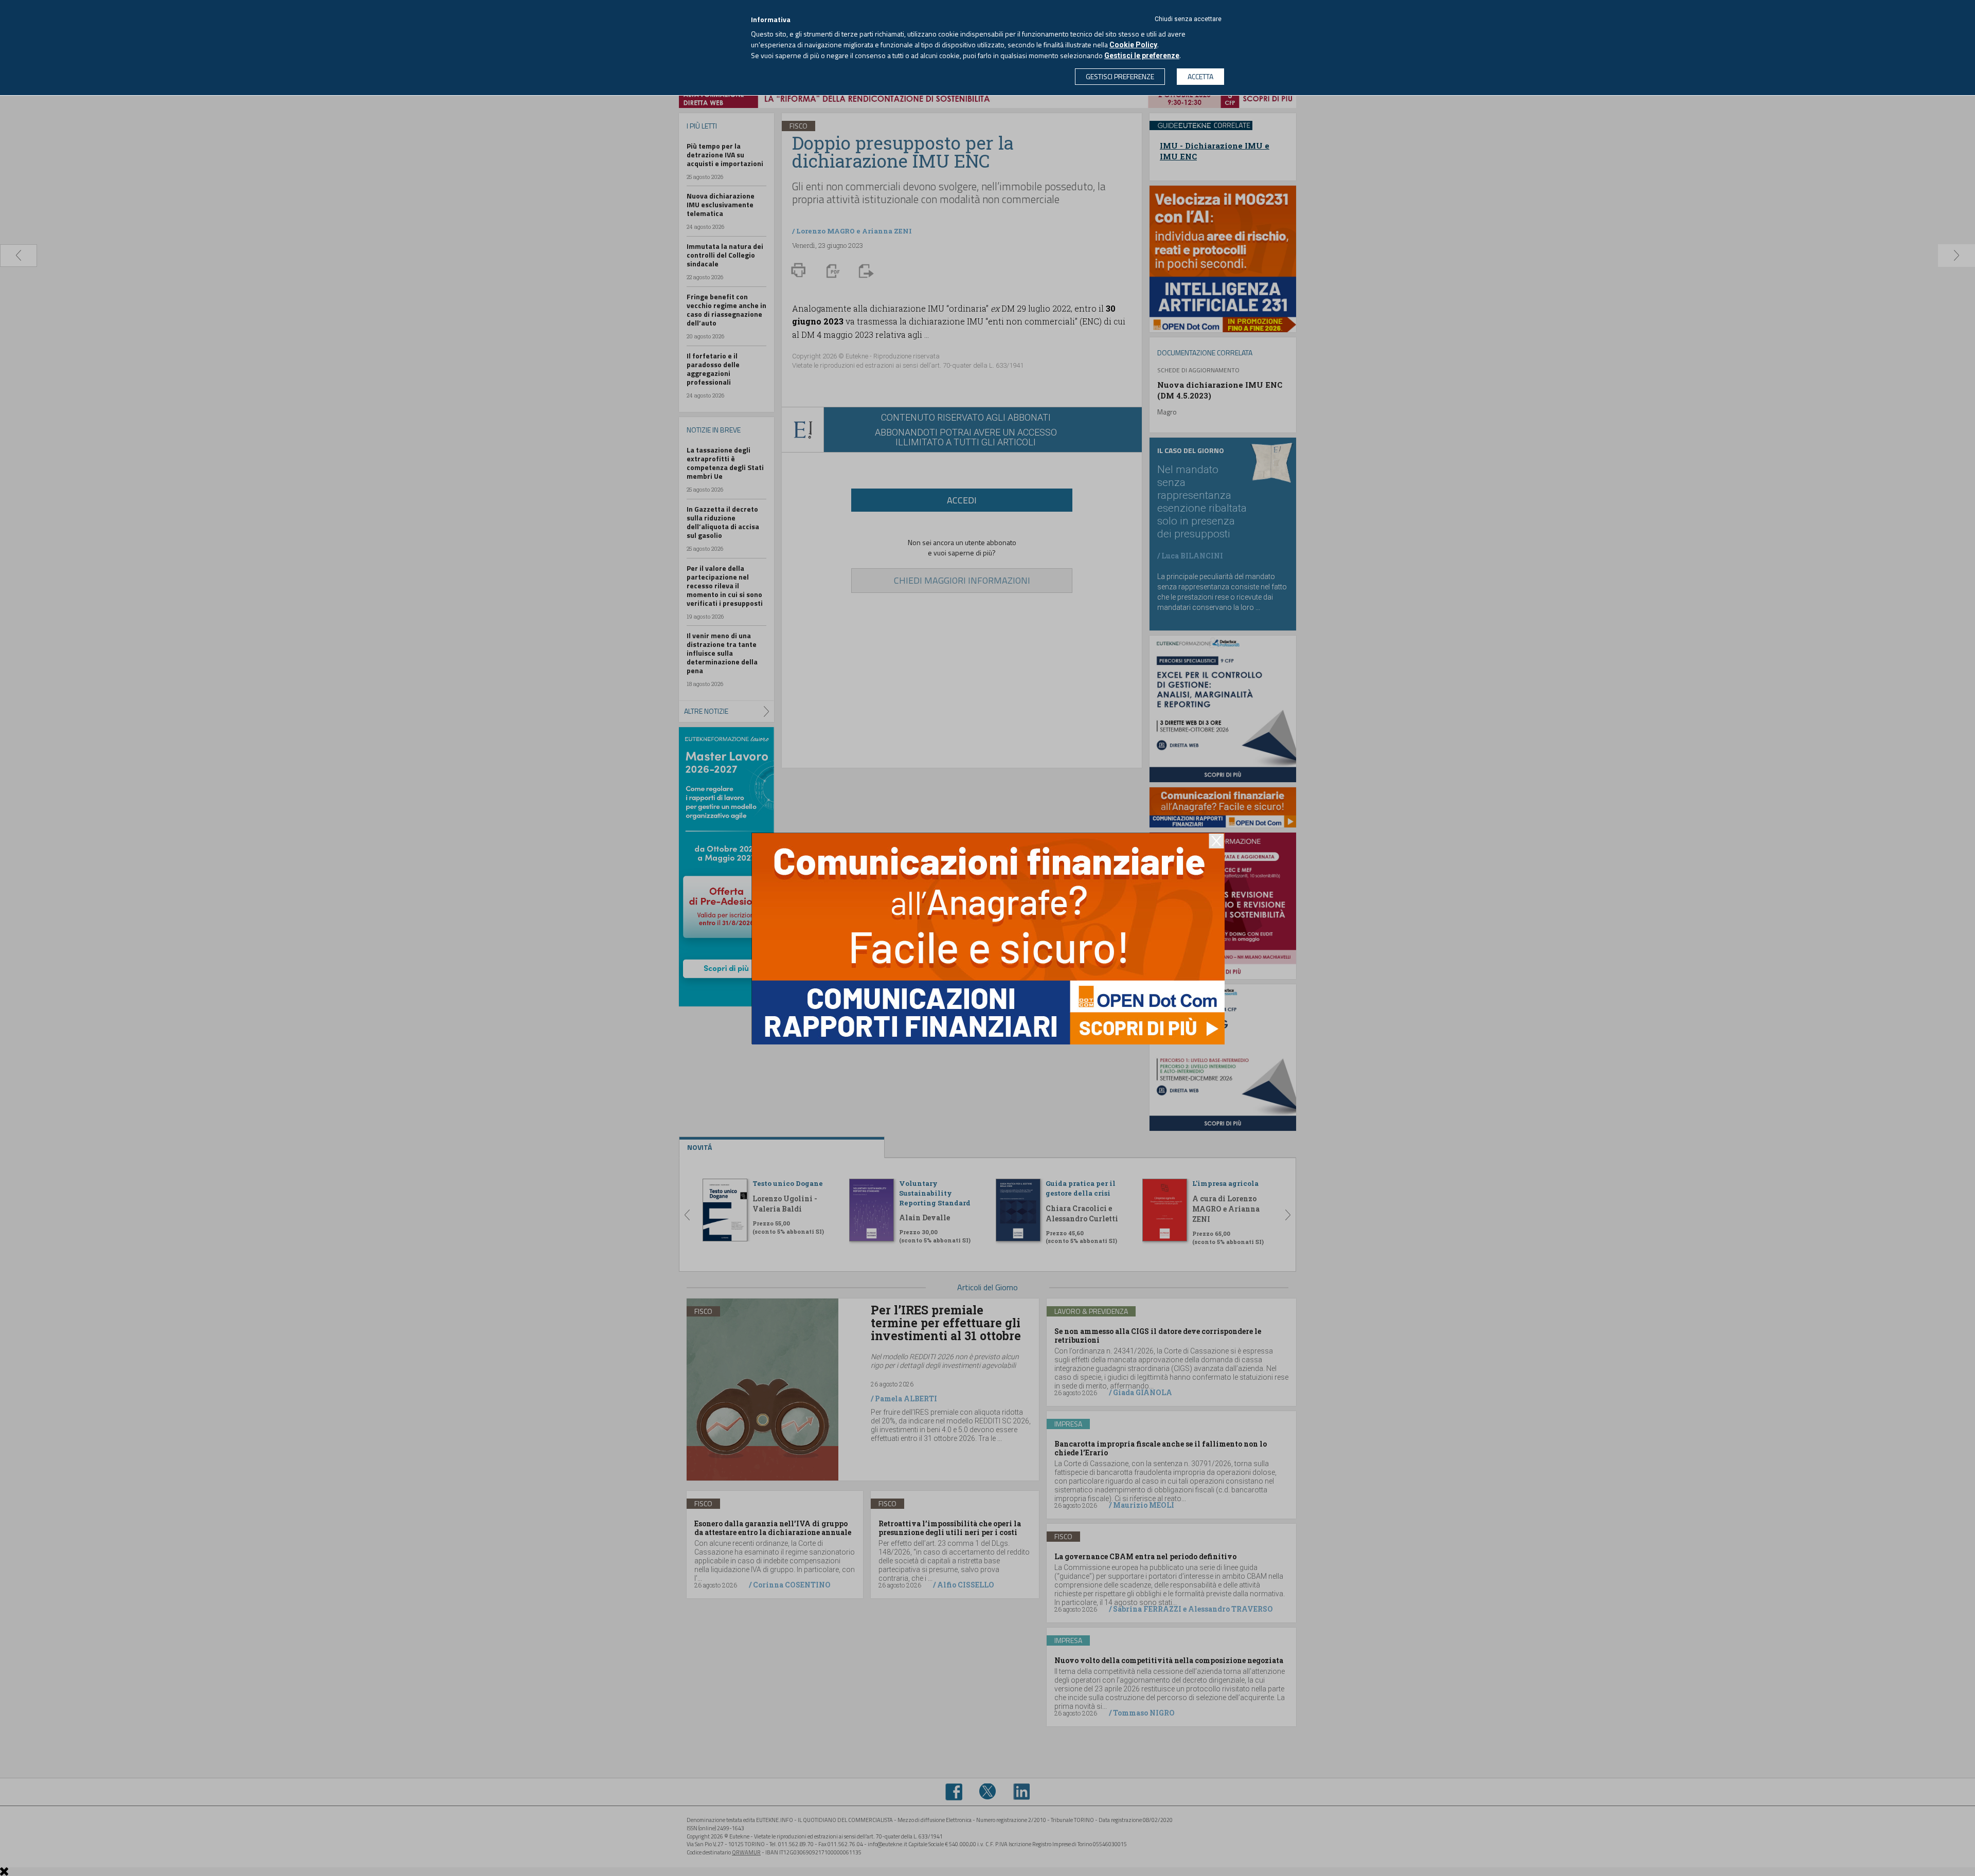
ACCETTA (1200, 76)
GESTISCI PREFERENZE (1120, 76)
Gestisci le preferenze (1142, 56)
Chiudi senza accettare (1188, 19)
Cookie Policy (1133, 45)
